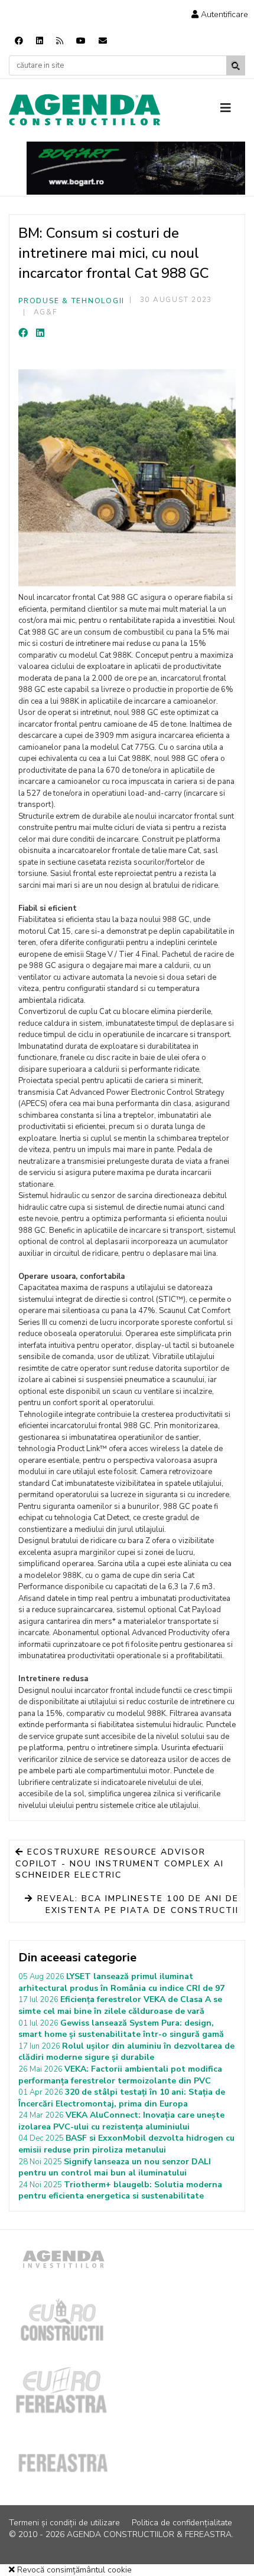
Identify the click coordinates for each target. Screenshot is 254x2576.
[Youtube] (81, 41)
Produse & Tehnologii (71, 301)
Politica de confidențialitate (182, 2523)
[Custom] (60, 41)
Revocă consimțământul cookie (73, 2570)
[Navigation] (233, 109)
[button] (220, 14)
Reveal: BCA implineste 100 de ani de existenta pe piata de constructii (136, 1904)
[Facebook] (19, 41)
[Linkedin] (40, 41)
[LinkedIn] (40, 333)
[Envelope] (103, 41)
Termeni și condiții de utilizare (64, 2523)
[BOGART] (136, 168)
